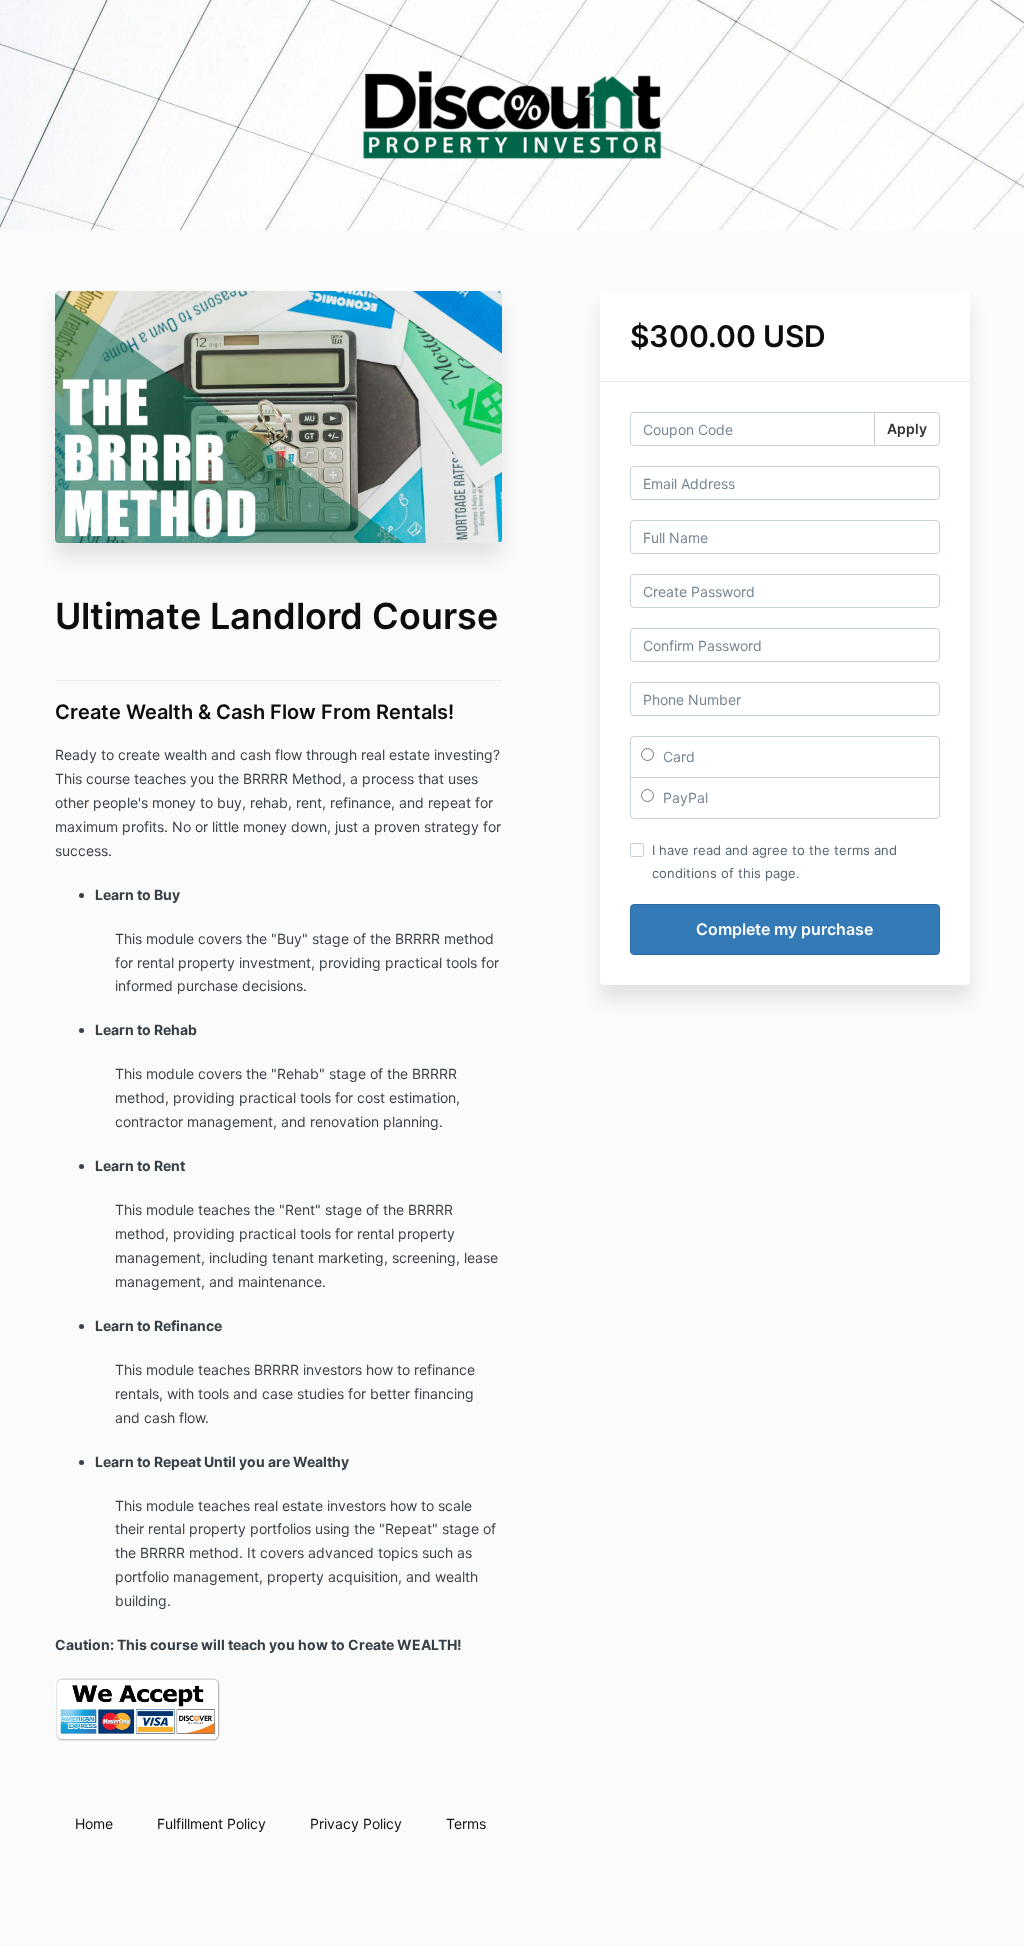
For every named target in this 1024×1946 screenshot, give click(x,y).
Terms (466, 1823)
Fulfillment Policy (211, 1823)
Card (677, 756)
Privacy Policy (356, 1823)
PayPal (683, 797)
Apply (907, 428)
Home (94, 1823)
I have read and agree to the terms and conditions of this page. (774, 861)
